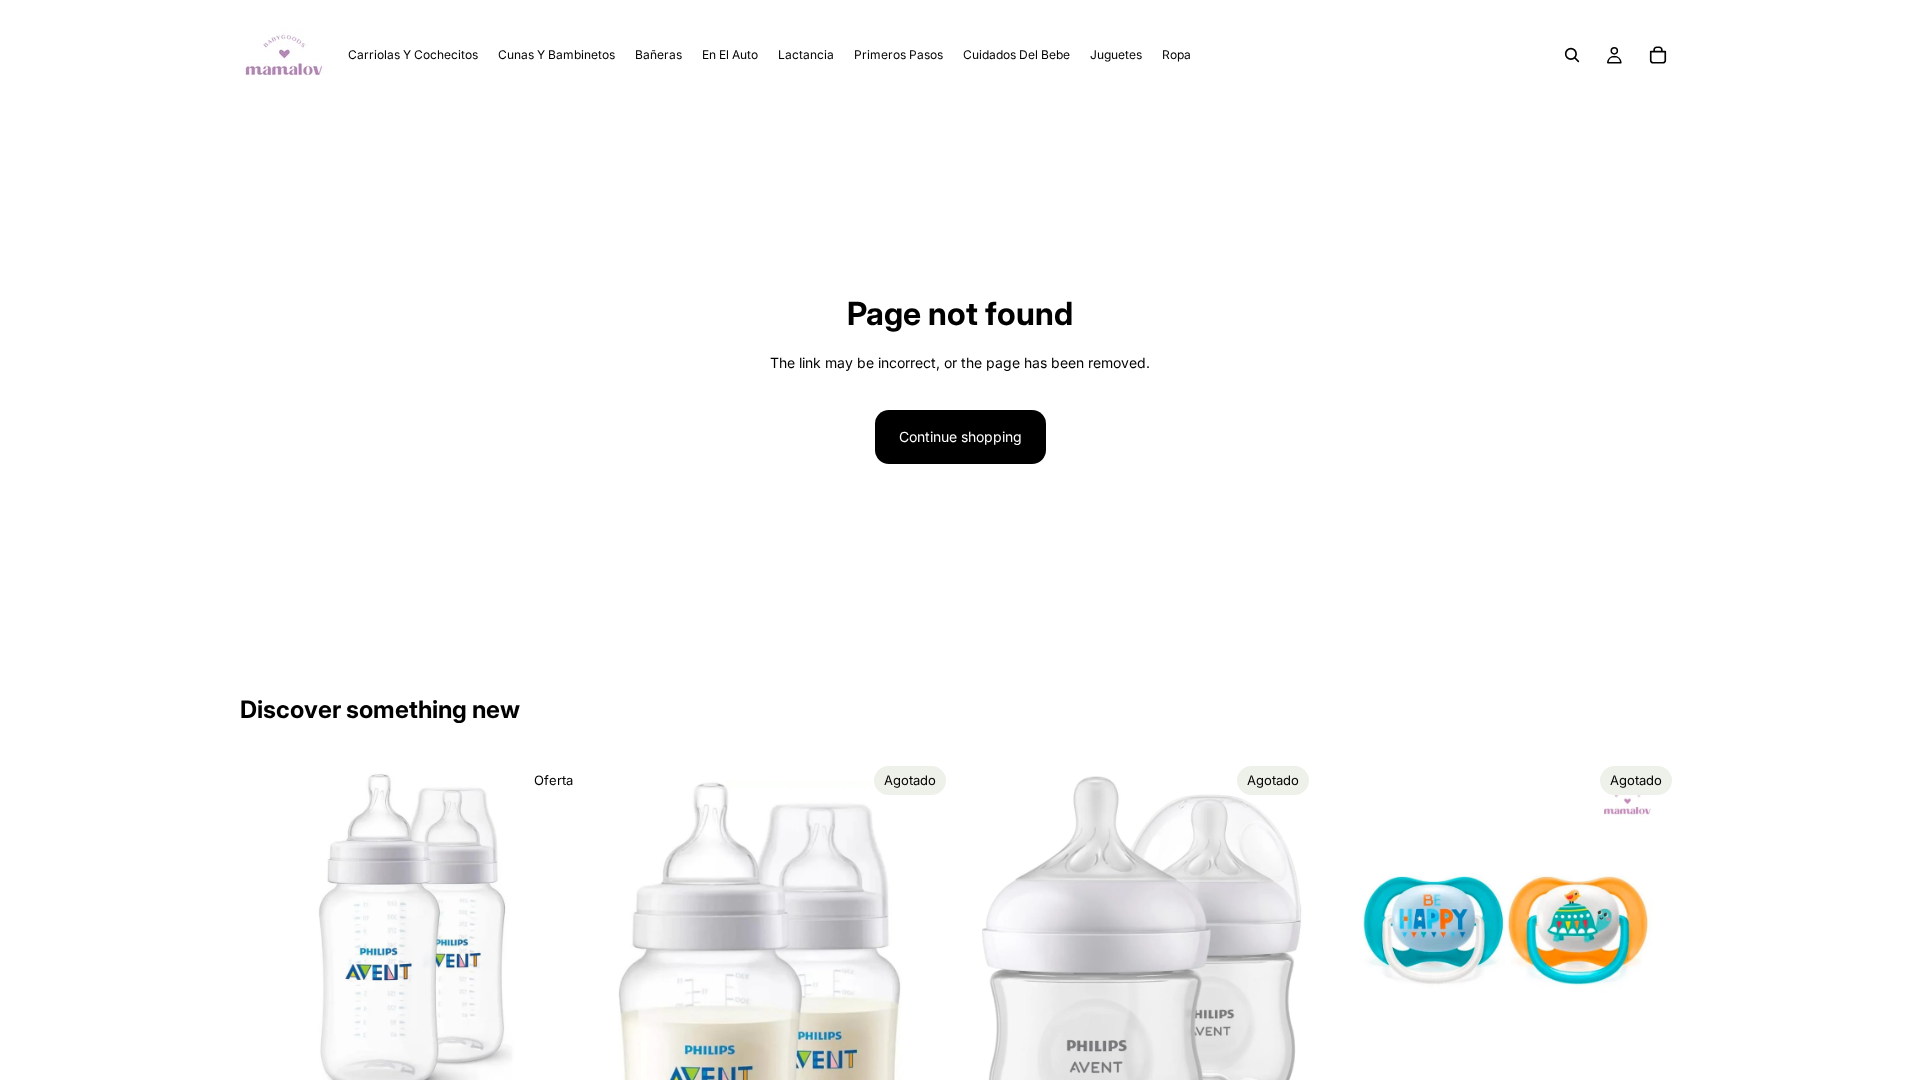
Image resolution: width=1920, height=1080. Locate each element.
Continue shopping (960, 436)
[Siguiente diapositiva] (561, 934)
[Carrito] (1658, 55)
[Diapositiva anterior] (270, 934)
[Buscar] (1572, 55)
